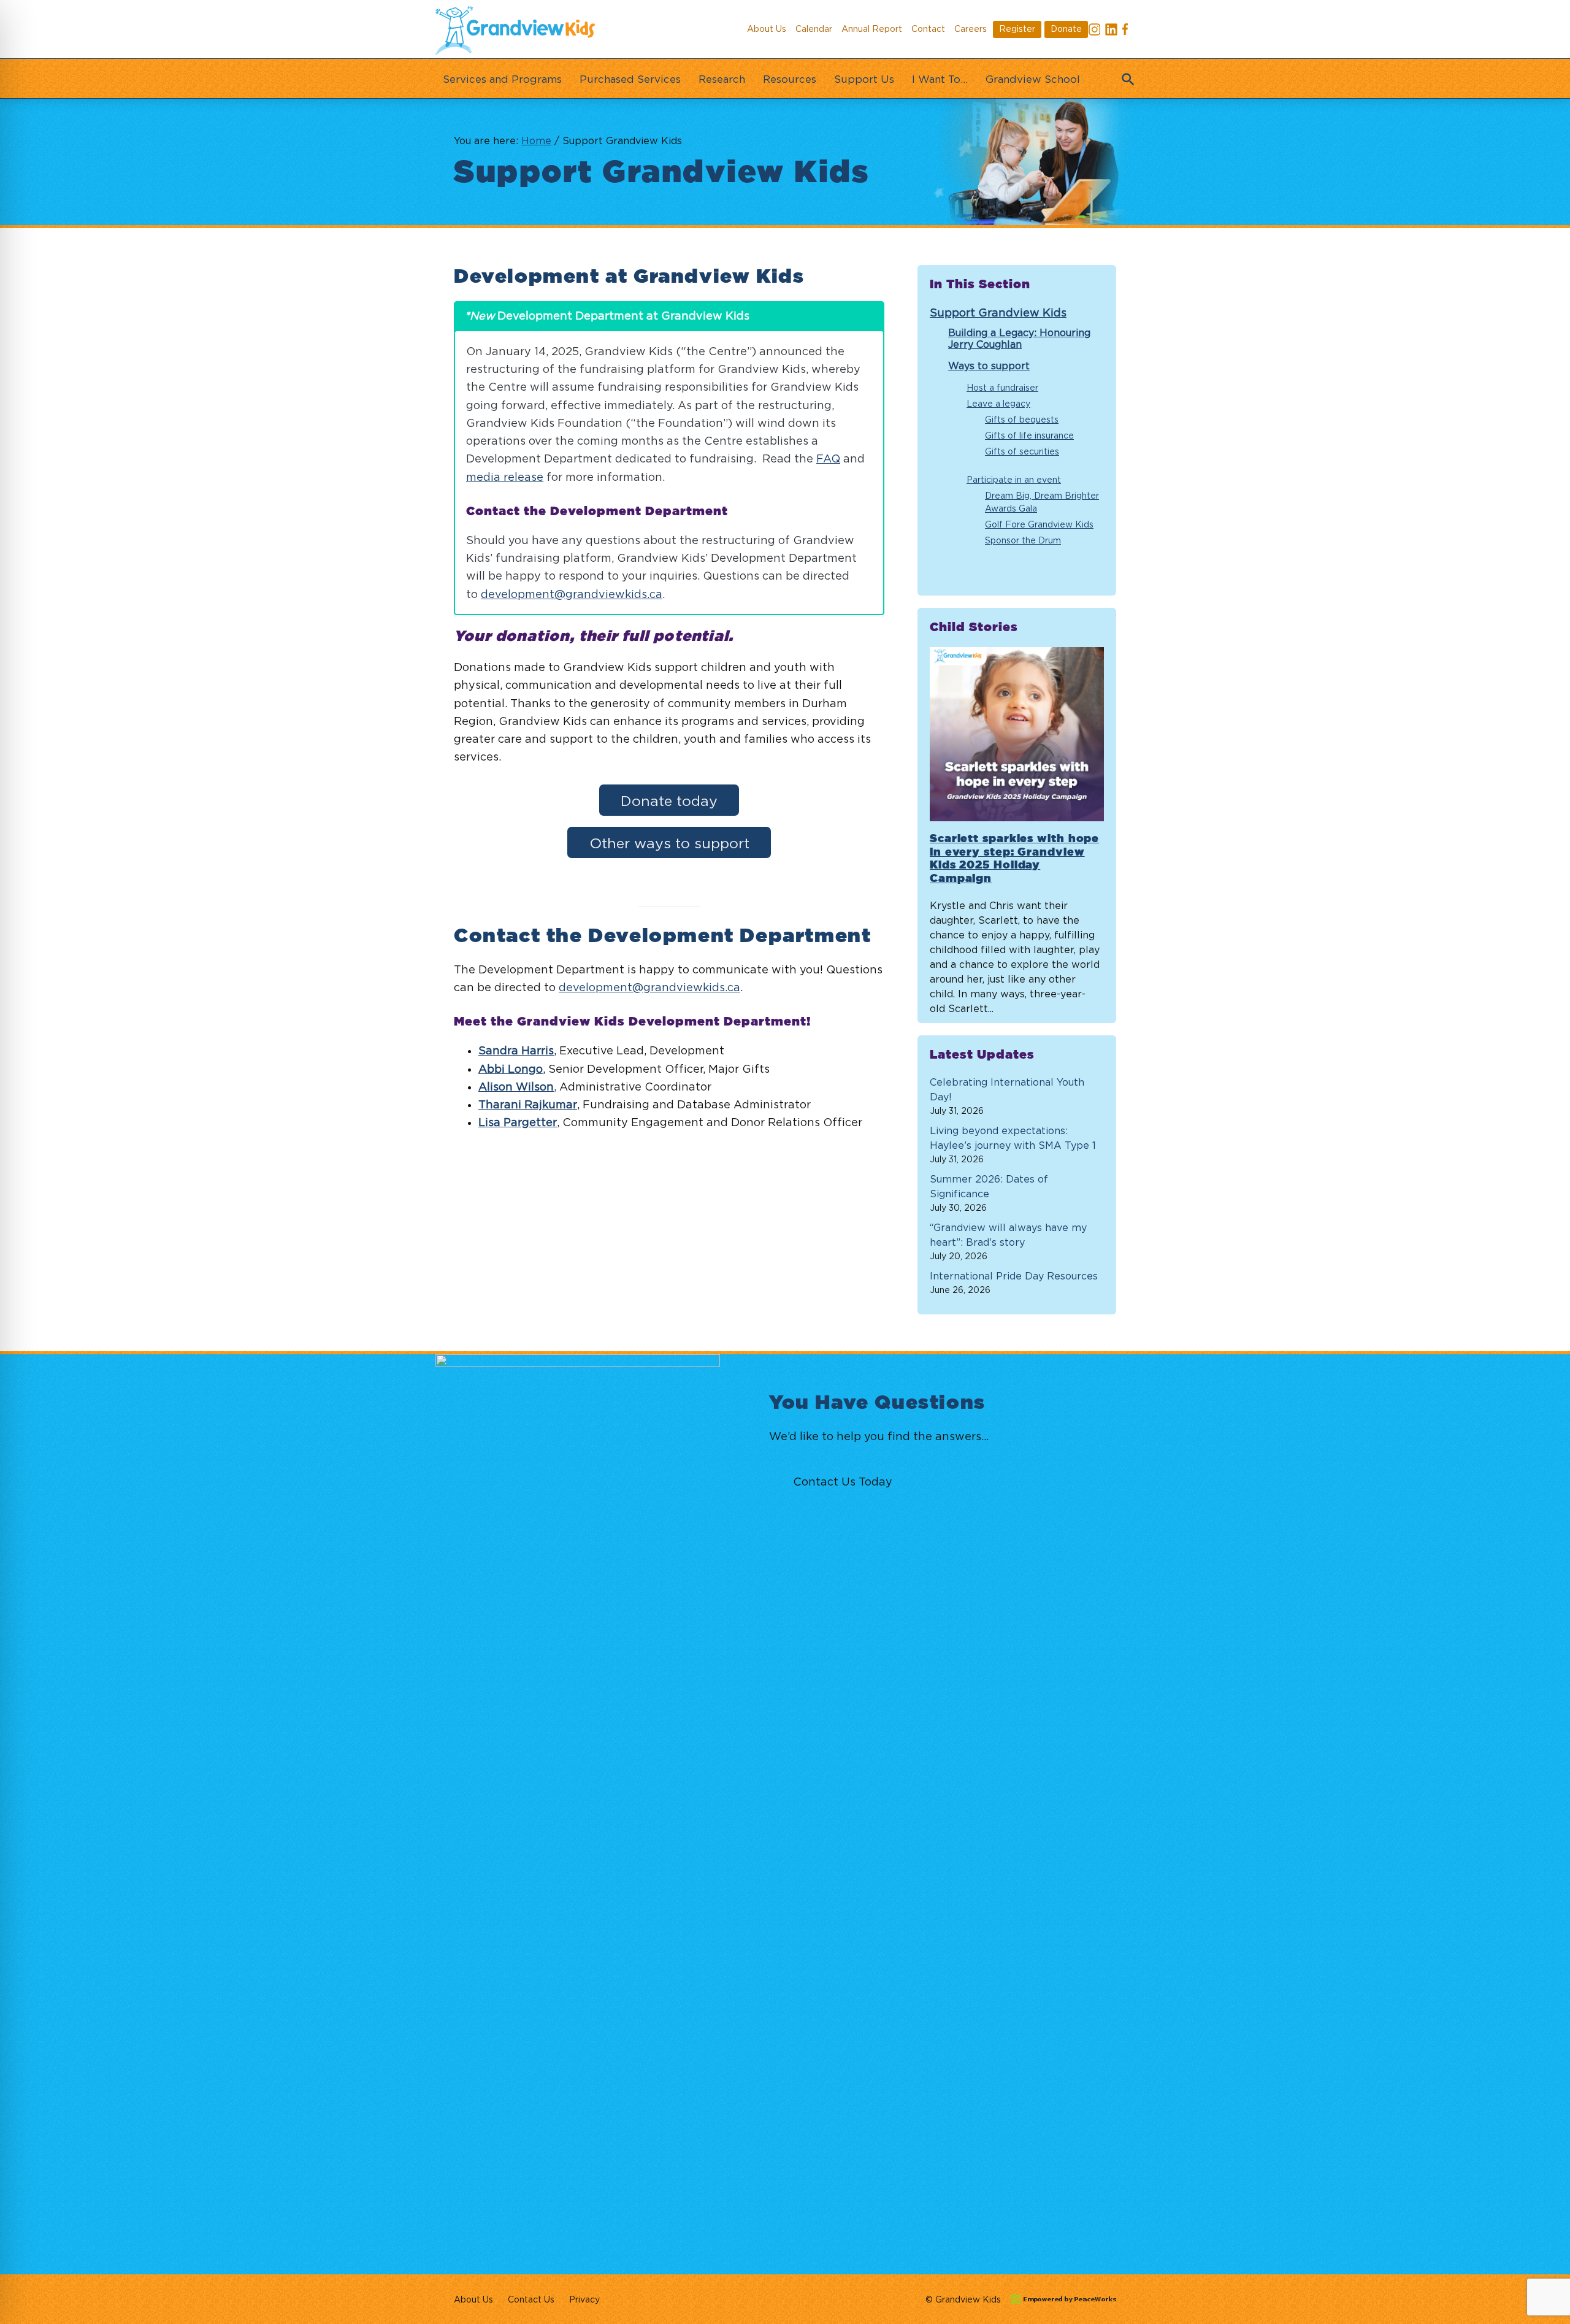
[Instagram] (1095, 31)
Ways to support (989, 366)
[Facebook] (1128, 31)
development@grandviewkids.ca (572, 594)
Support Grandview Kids (998, 313)
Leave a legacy (998, 403)
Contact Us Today (843, 1482)
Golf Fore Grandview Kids (1039, 524)
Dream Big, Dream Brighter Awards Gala (1042, 502)
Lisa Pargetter (518, 1122)
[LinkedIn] (1111, 31)
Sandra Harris (516, 1050)
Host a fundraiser (1002, 387)
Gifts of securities (1022, 451)
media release (505, 477)
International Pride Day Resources (1014, 1276)
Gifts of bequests (1022, 419)
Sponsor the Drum (1023, 540)
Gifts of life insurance (1029, 435)
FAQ (828, 458)
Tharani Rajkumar (528, 1104)
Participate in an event (1014, 479)
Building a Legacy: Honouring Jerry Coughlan (1019, 338)
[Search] (1125, 75)
